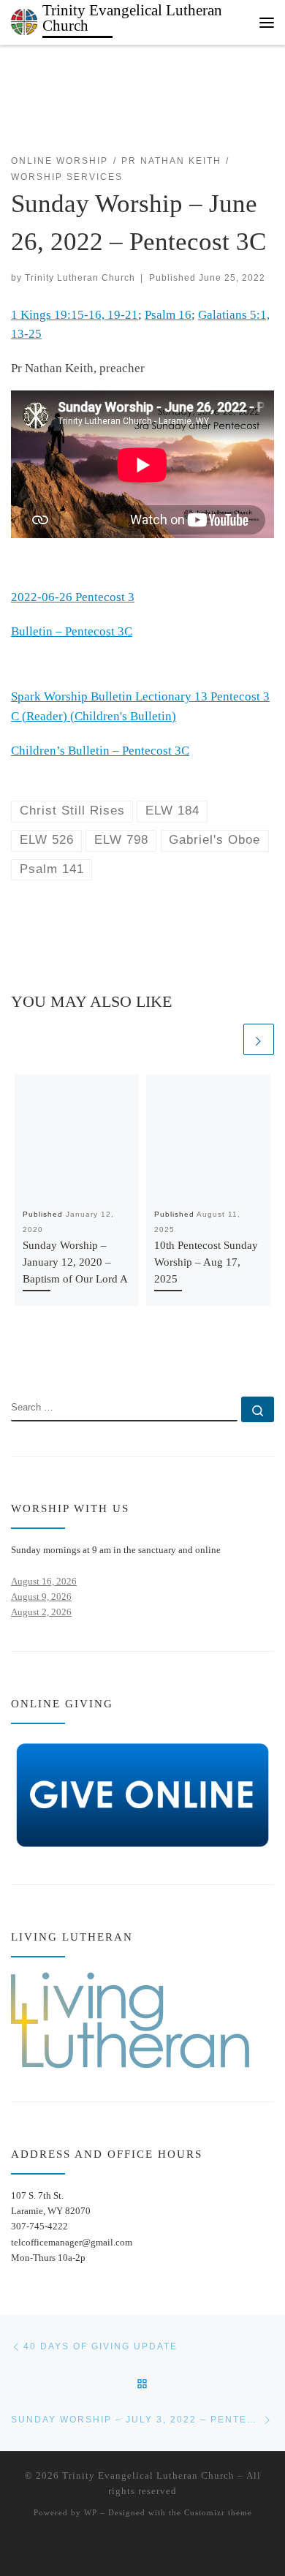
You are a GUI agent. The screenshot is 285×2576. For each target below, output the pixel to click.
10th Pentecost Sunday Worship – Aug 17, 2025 (206, 1262)
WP (91, 2512)
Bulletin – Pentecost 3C (72, 631)
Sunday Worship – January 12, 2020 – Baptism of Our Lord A (75, 1262)
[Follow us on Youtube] (60, 1355)
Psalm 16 (168, 315)
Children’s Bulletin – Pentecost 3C (100, 751)
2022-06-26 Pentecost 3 (73, 597)
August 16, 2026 (44, 1581)
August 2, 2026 (41, 1612)
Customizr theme (218, 2512)
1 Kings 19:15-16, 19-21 (75, 315)
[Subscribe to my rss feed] (16, 1355)
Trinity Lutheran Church (80, 277)
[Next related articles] (259, 1039)
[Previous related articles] (225, 1039)
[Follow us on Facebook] (38, 1355)
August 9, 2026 (41, 1597)
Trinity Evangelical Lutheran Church (148, 2475)
